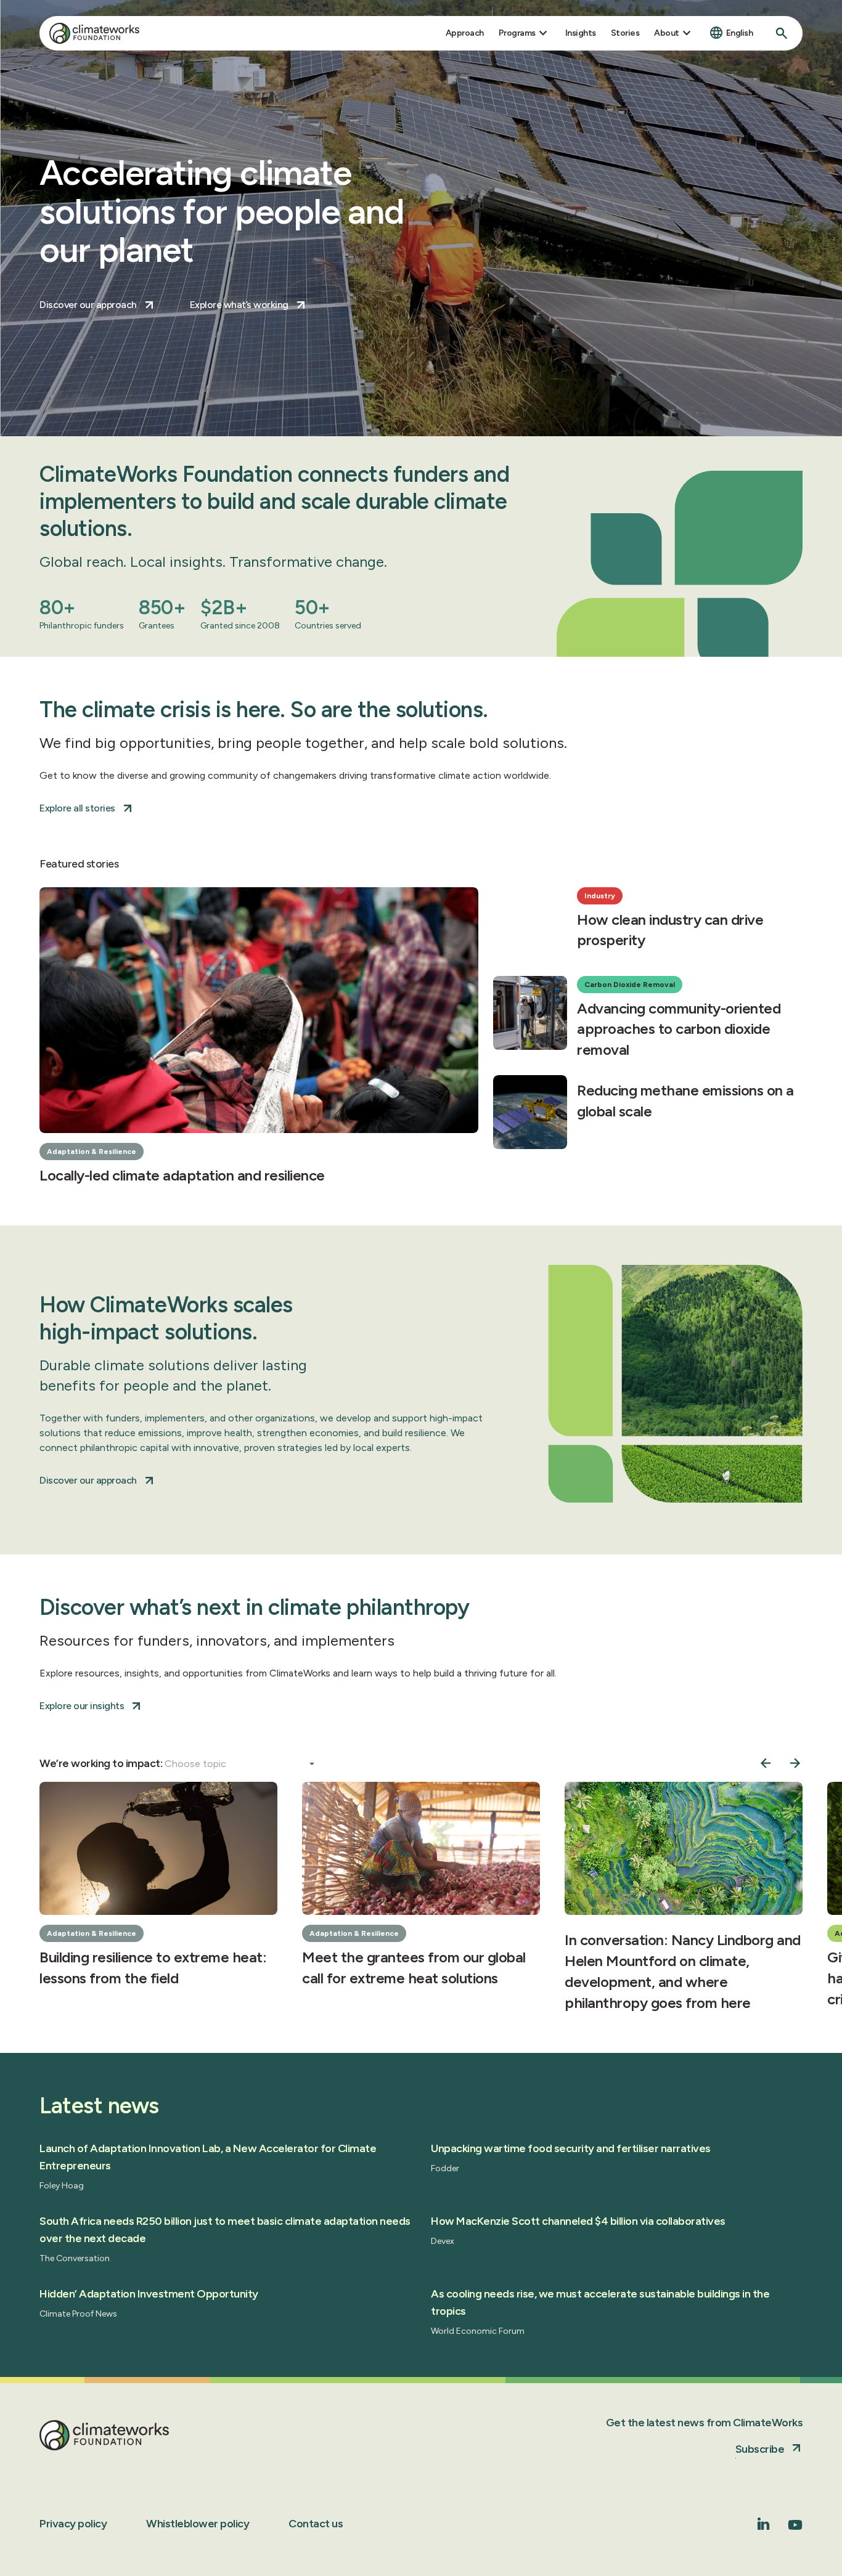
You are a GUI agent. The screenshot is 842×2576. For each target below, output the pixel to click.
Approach (465, 33)
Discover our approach (88, 305)
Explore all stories (77, 808)
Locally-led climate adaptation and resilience (182, 1175)
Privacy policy (73, 2524)
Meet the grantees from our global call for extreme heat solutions (414, 1968)
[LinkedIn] (764, 2526)
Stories (625, 33)
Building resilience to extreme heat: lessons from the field (153, 1968)
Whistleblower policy (198, 2524)
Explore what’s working (239, 305)
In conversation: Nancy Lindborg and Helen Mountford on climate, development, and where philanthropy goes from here (683, 1971)
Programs (517, 33)
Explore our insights (82, 1706)
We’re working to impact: (102, 1763)
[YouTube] (795, 2529)
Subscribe (760, 2449)
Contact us (316, 2524)
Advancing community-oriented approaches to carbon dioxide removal (679, 1029)
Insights (581, 33)
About (667, 33)
